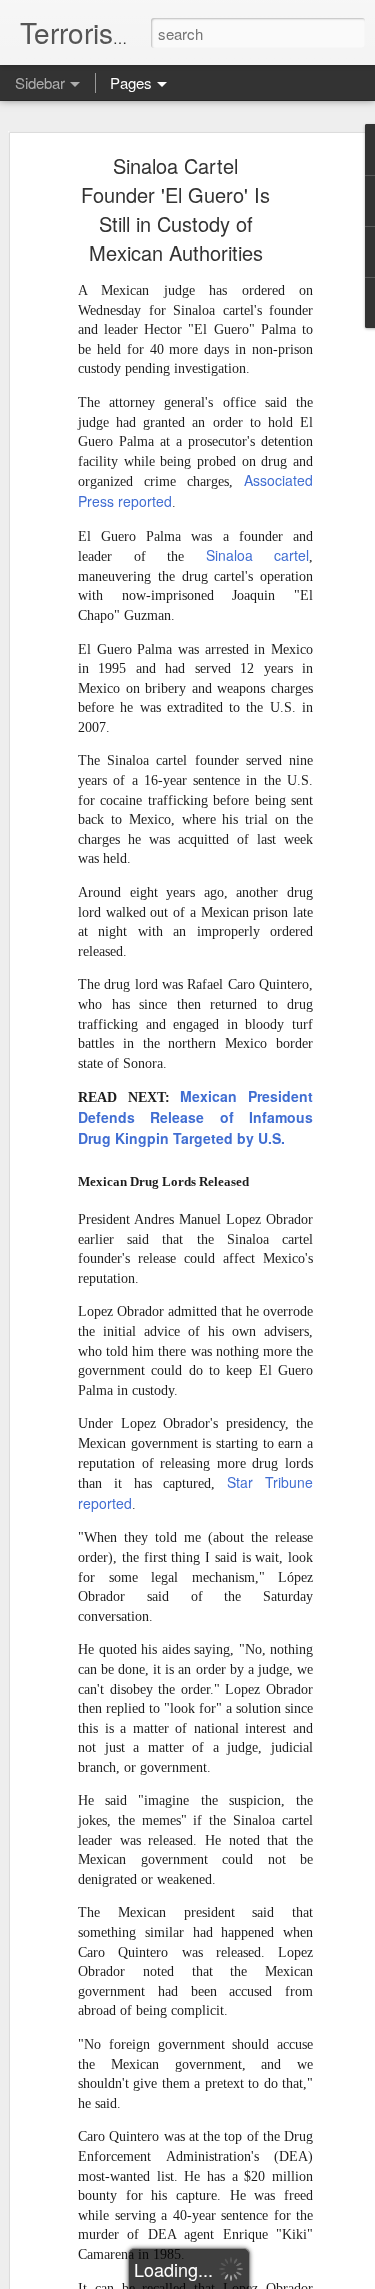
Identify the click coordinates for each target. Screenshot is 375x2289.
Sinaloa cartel (246, 555)
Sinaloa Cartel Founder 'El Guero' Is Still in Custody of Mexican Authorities (175, 209)
